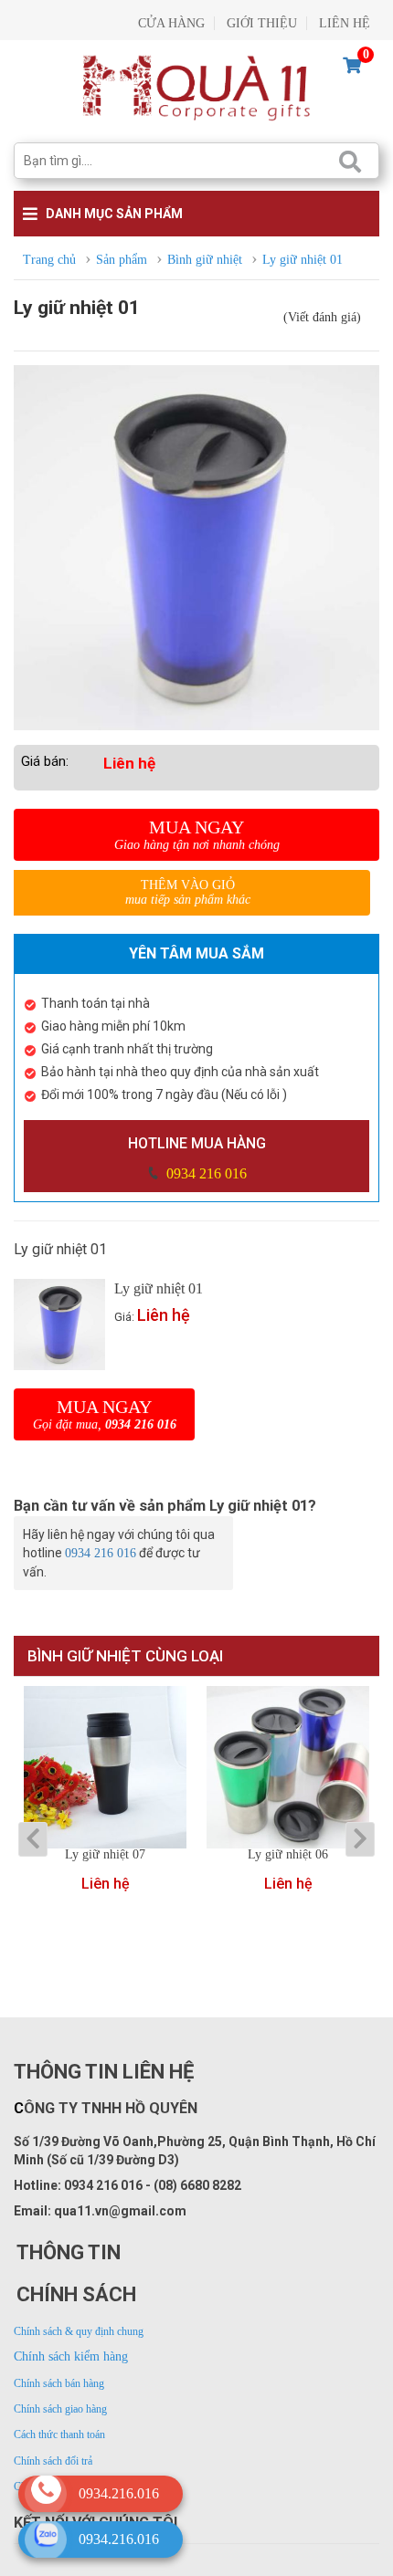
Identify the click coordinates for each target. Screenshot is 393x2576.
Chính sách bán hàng (59, 2383)
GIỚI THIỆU (262, 23)
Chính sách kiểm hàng (71, 2356)
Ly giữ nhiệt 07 (105, 1855)
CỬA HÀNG (171, 23)
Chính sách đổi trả (53, 2461)
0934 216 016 (205, 1173)
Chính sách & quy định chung (79, 2331)
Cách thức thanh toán (59, 2435)
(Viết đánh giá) (322, 317)
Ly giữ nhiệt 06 (288, 1855)
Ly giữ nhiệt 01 (159, 1288)
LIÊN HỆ (345, 23)
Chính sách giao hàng (60, 2409)
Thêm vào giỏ (188, 892)
